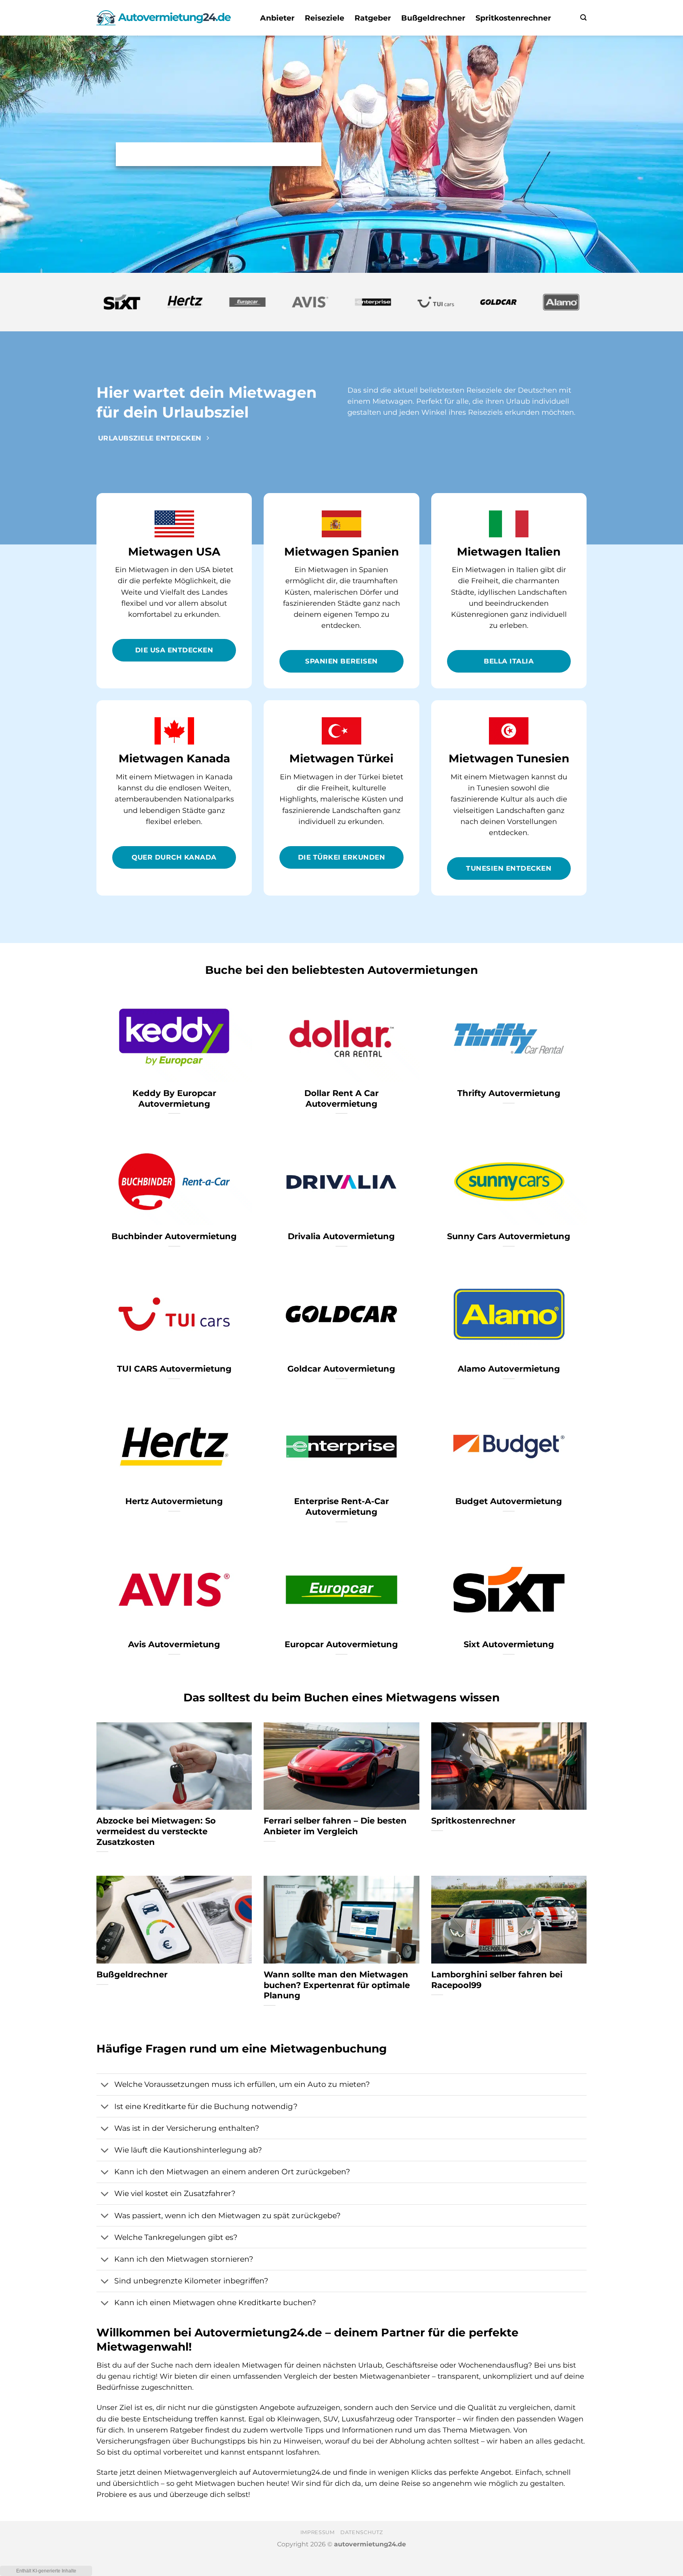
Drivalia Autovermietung (341, 1236)
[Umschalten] (105, 2085)
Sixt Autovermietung (509, 1644)
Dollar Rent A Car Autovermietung (341, 1098)
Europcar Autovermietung (341, 1644)
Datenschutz (361, 2532)
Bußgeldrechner (433, 18)
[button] (583, 18)
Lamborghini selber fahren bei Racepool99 (497, 1980)
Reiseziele (325, 18)
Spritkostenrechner (513, 18)
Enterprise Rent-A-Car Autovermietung (341, 1506)
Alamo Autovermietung (509, 1369)
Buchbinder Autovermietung (174, 1236)
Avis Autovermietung (174, 1644)
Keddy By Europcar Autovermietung (174, 1098)
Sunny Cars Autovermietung (509, 1236)
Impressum (318, 2532)
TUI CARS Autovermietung (174, 1369)
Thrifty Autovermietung (509, 1093)
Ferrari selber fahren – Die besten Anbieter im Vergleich (335, 1826)
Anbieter (277, 18)
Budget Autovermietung (509, 1501)
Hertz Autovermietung (174, 1501)
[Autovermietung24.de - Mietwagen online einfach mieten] (164, 18)
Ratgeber (373, 18)
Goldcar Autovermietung (341, 1369)
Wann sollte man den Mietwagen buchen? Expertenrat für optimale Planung (337, 1985)
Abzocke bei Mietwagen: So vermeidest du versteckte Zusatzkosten (156, 1831)
